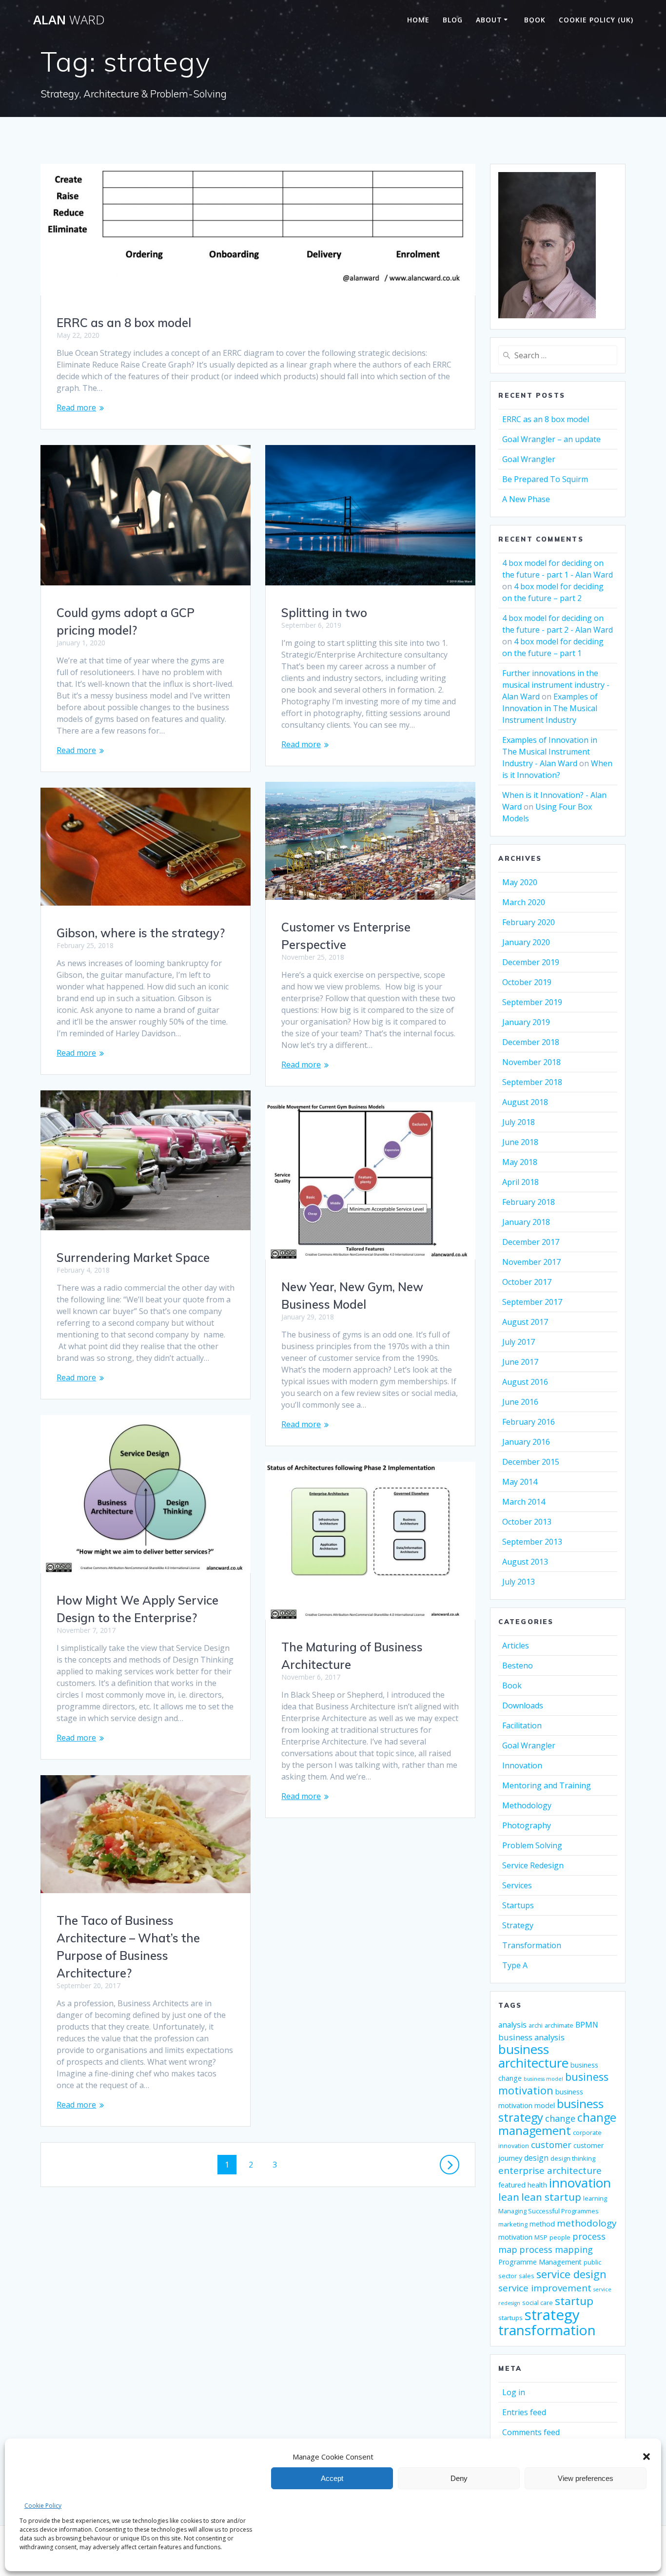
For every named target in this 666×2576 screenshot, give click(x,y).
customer (551, 2145)
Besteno (518, 1666)
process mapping (556, 2249)
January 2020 (526, 942)
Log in (514, 2392)
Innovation (522, 1765)
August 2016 (525, 1382)
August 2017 (525, 1322)
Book (535, 20)
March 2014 (524, 1502)
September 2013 (532, 1542)
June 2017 (520, 1362)
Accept (332, 2478)
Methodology (527, 1805)
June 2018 (520, 1142)
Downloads (523, 1705)
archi (536, 2025)
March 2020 (524, 902)
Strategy (518, 1925)
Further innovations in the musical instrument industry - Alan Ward (556, 685)
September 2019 (532, 1002)
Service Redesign (533, 1865)
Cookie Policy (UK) (596, 20)
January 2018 (526, 1222)
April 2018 (520, 1182)
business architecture (533, 2056)
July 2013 (519, 1582)
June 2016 (520, 1402)
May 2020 (520, 882)
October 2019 (527, 982)
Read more (76, 407)
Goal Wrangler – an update (551, 439)
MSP (541, 2237)
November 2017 (531, 1262)
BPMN (587, 2025)
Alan (69, 20)
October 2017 (527, 1282)
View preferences (586, 2478)
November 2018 (531, 1062)
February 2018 (529, 1202)
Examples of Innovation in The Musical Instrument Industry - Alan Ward (550, 752)
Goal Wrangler (529, 459)
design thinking (573, 2159)
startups (510, 2318)
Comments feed (531, 2432)
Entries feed (524, 2412)
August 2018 (525, 1102)
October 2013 (527, 1522)
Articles (516, 1646)
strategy (552, 2315)
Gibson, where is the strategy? (141, 933)
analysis (512, 2025)
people (560, 2237)
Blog (453, 20)
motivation (515, 2237)
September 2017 (532, 1302)
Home (418, 20)
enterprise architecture (550, 2170)
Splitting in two (324, 613)
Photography (527, 1825)
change (560, 2118)
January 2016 (526, 1442)
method (542, 2224)
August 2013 (525, 1562)
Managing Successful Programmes (548, 2211)
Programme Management (540, 2262)
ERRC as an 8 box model (124, 323)
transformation (547, 2330)
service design (571, 2274)
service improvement (545, 2288)
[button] (646, 2457)
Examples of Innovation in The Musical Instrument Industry (550, 708)
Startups (518, 1905)
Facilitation (522, 1725)
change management (557, 2124)
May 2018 (520, 1162)
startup (574, 2301)
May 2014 (520, 1482)
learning (595, 2198)
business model (543, 2079)
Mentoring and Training (547, 1785)
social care (538, 2303)
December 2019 (531, 962)
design (536, 2158)
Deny (459, 2478)
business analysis (531, 2037)
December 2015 (531, 1462)
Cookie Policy (43, 2506)
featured (512, 2185)
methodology (587, 2223)
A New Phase (526, 499)
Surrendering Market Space (133, 1258)
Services (517, 1885)
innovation (580, 2183)
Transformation (532, 1945)
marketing (513, 2224)
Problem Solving (532, 1845)
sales (527, 2276)
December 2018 (531, 1042)
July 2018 (519, 1122)
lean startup (551, 2197)
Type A (515, 1965)
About (489, 20)
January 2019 (526, 1022)
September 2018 (532, 1082)
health (537, 2185)
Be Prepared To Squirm (545, 479)
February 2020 (529, 922)
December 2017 (531, 1242)
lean (509, 2197)
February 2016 (529, 1422)
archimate (559, 2025)
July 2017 (519, 1342)
